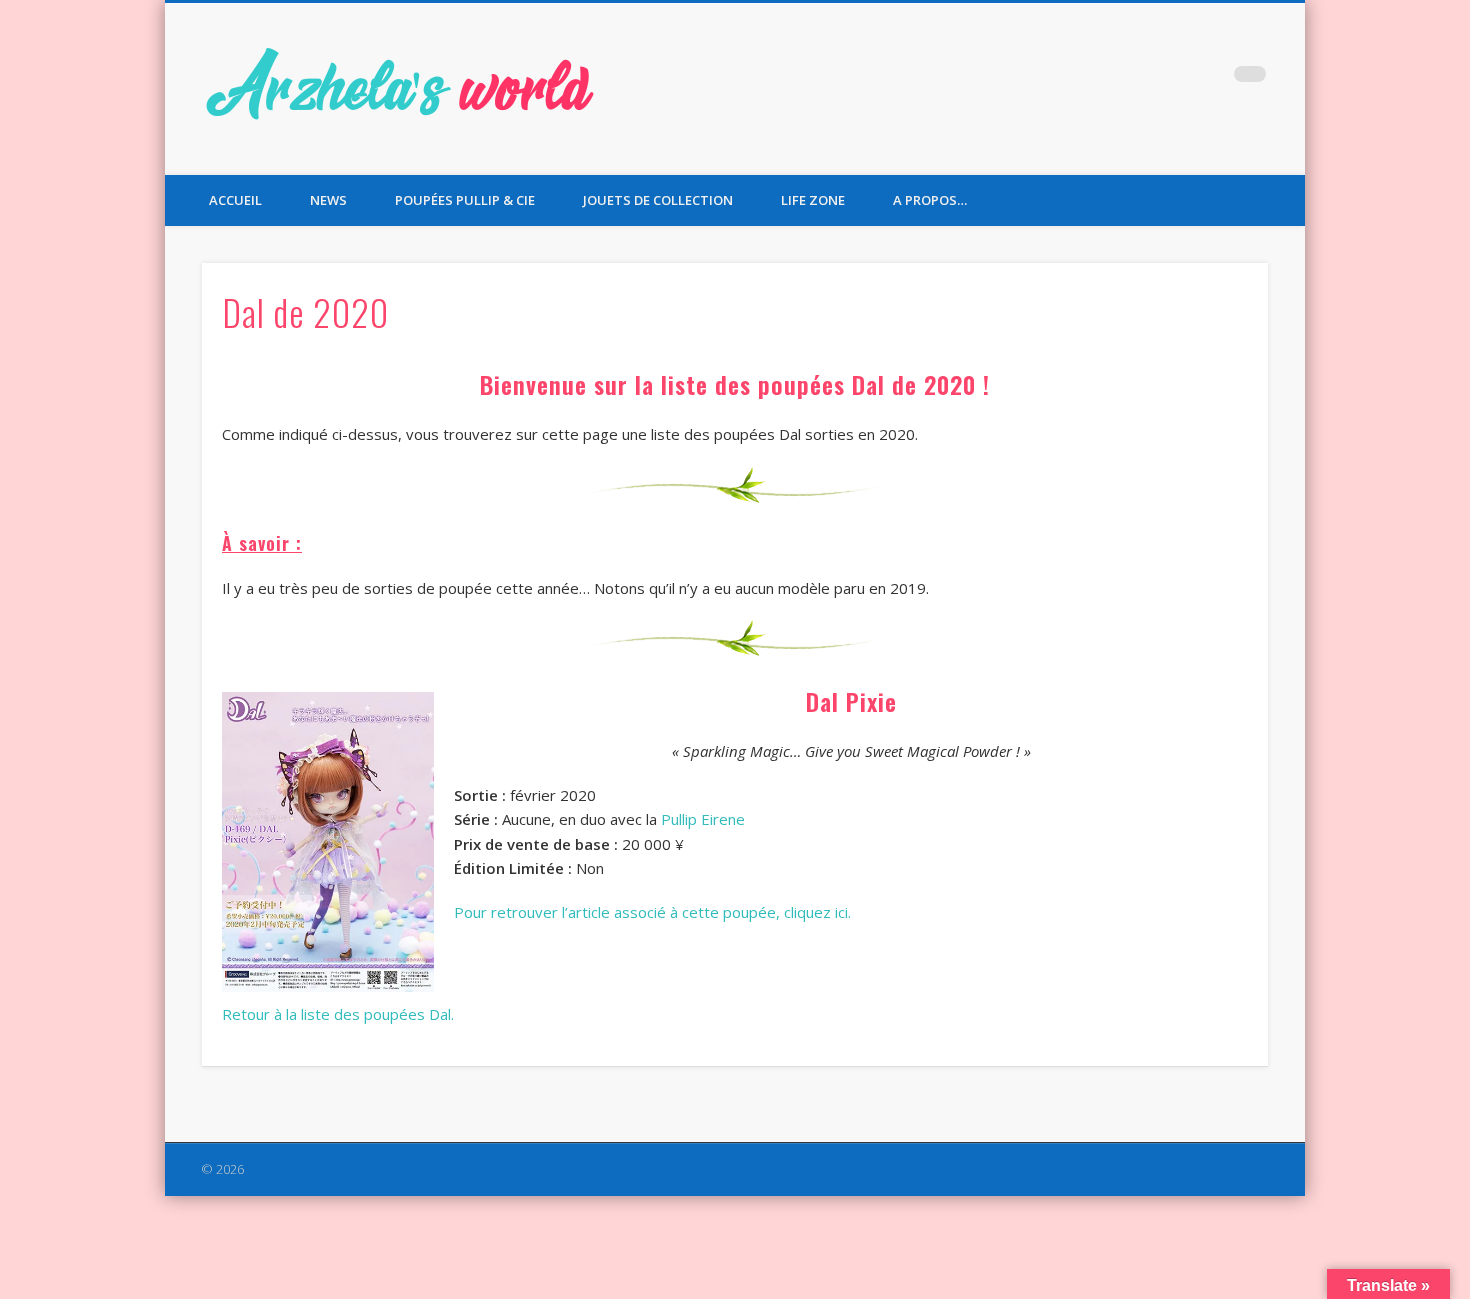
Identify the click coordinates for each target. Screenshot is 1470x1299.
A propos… (930, 200)
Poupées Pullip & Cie (465, 200)
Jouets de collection (658, 200)
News (328, 200)
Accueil (235, 200)
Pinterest (1209, 79)
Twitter (1168, 79)
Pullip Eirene (703, 819)
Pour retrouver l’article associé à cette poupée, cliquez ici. (652, 912)
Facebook (1127, 79)
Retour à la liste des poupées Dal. (338, 1014)
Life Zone (813, 200)
